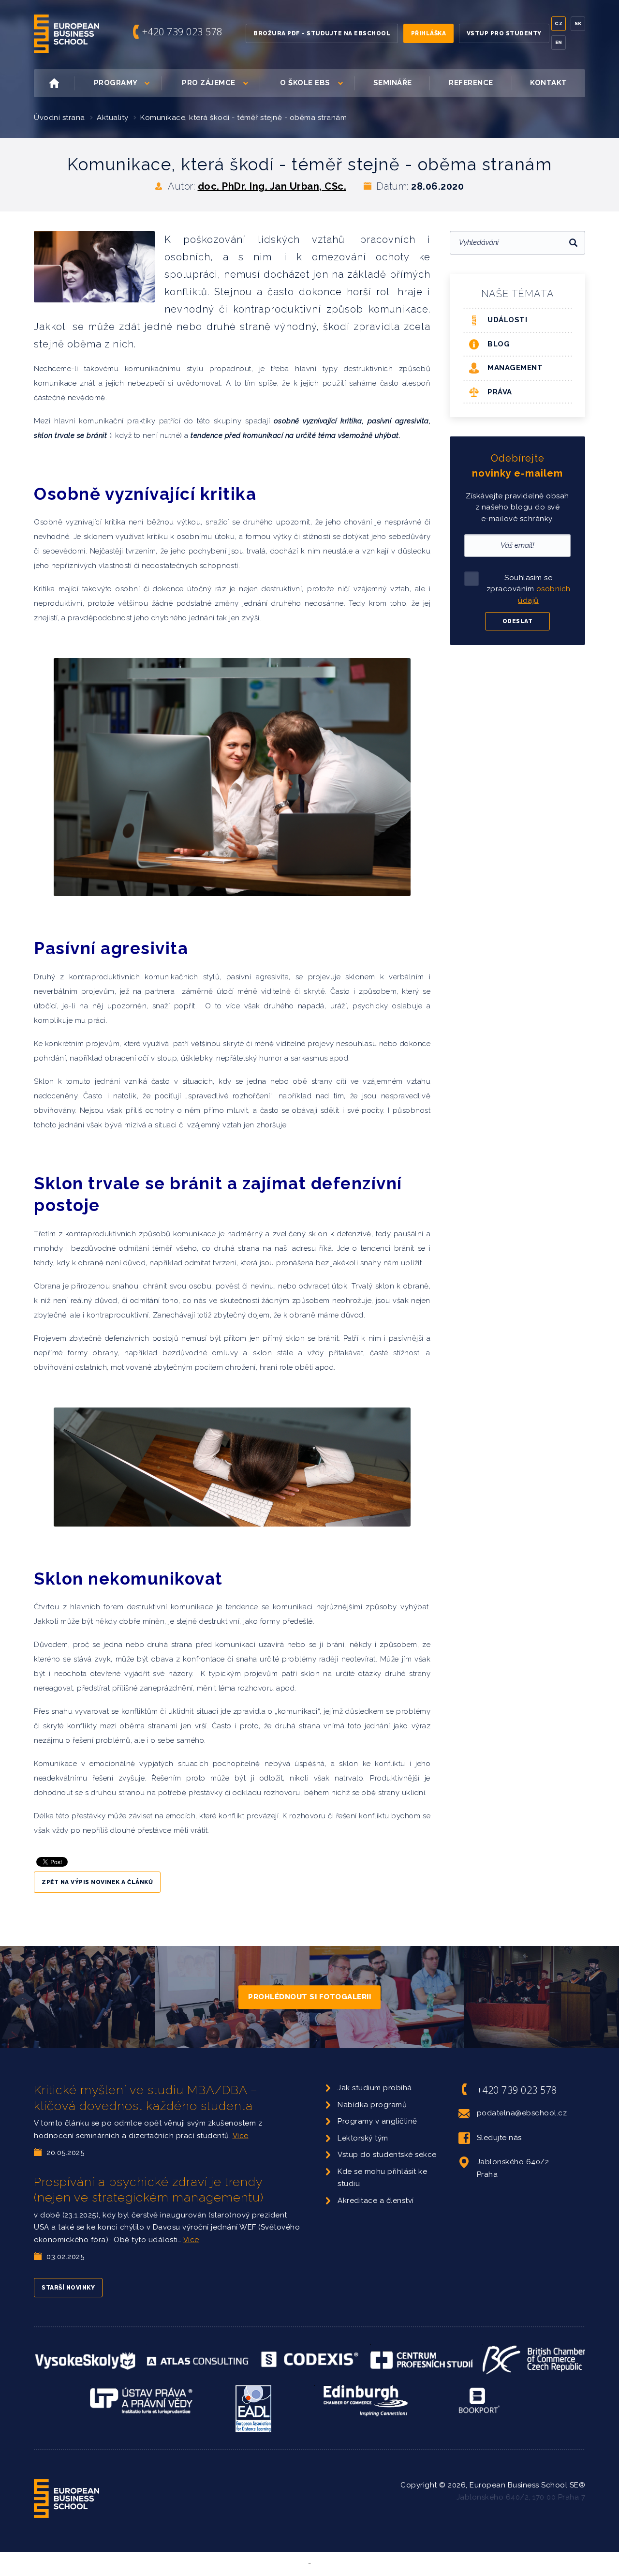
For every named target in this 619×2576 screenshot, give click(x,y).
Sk (578, 23)
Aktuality (113, 118)
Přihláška (429, 33)
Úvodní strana (59, 118)
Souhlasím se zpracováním (529, 589)
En (559, 42)
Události (507, 320)
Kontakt (549, 83)
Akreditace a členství (376, 2201)
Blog (499, 344)
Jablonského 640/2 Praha (513, 2168)
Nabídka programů (372, 2105)
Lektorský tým (363, 2138)
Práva (500, 392)
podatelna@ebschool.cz (522, 2113)
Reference (471, 83)
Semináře (393, 83)
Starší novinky (68, 2288)
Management (515, 368)
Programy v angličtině (377, 2121)
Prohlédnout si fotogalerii (309, 1997)
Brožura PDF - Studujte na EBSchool (322, 33)
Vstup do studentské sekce (387, 2155)
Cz (559, 23)
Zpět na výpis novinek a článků (97, 1882)
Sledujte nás (499, 2138)
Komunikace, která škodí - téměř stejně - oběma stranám (243, 118)
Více (241, 2136)
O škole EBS (305, 83)
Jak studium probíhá (375, 2088)
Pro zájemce (209, 83)
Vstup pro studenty (504, 33)
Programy (116, 83)
